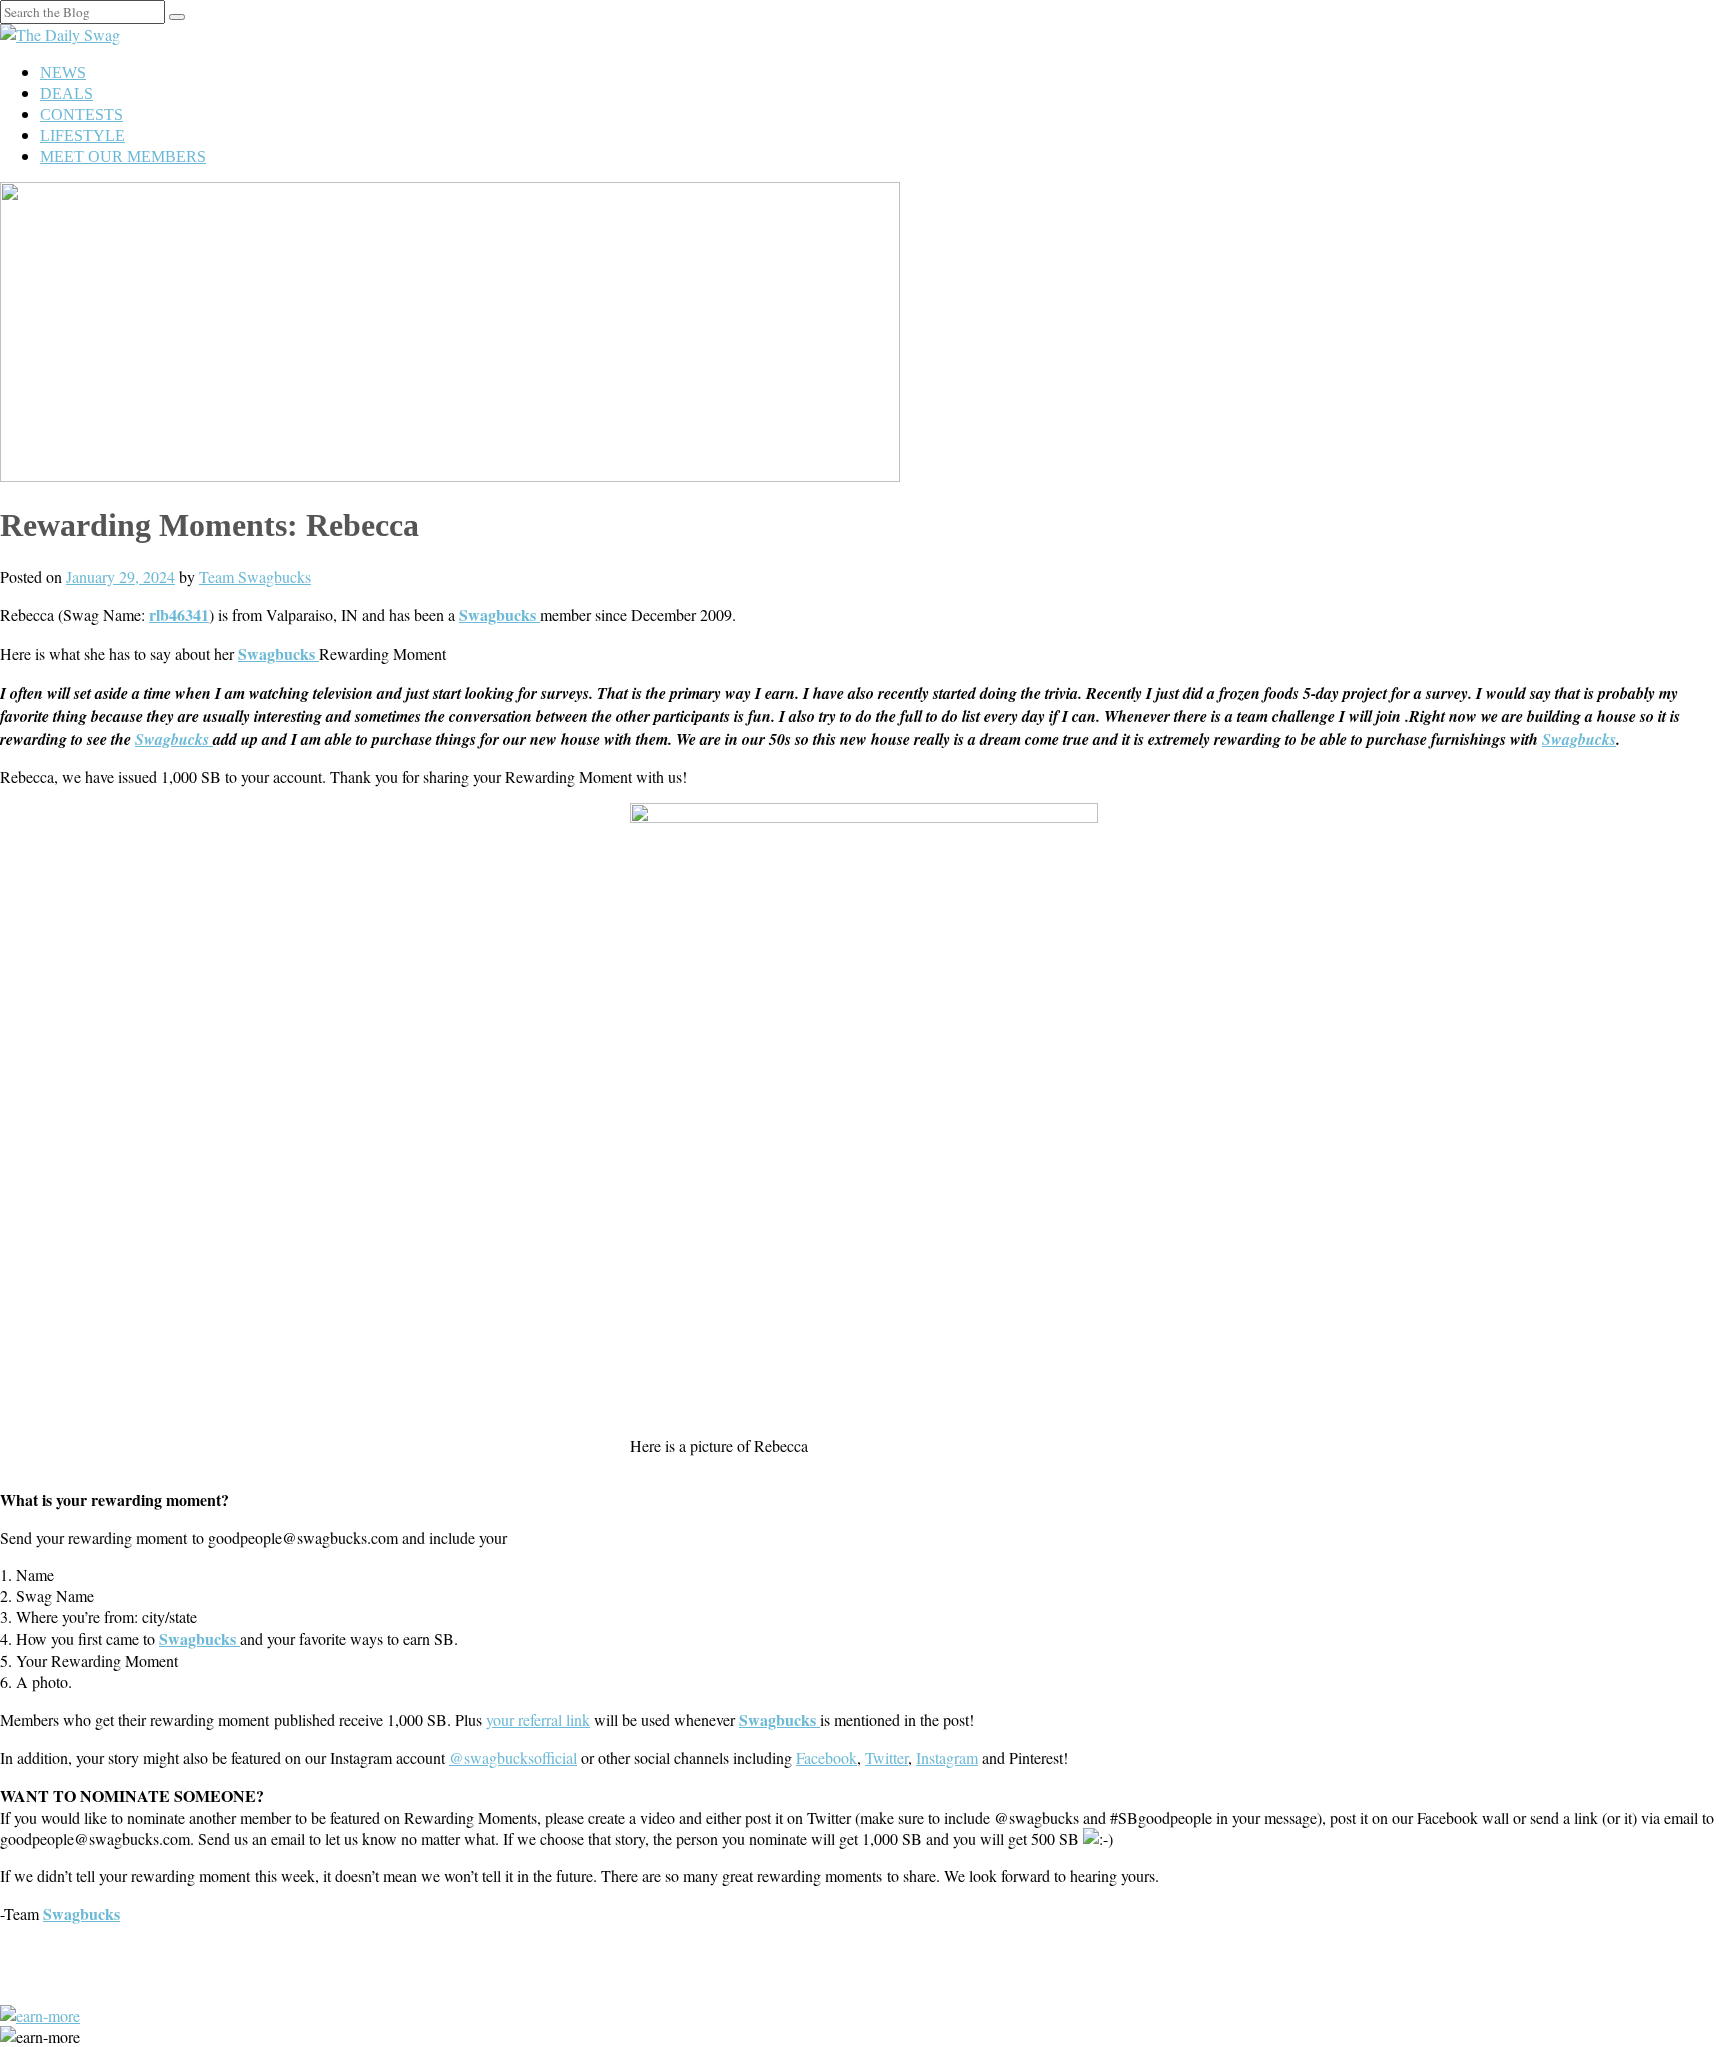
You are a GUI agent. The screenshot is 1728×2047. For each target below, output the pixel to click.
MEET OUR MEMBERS (123, 156)
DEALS (66, 93)
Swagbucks (174, 739)
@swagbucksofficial (513, 1757)
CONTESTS (81, 114)
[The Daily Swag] (60, 34)
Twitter (886, 1757)
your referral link (538, 1719)
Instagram (947, 1757)
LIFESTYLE (82, 135)
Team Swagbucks (255, 576)
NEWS (63, 72)
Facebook (826, 1757)
